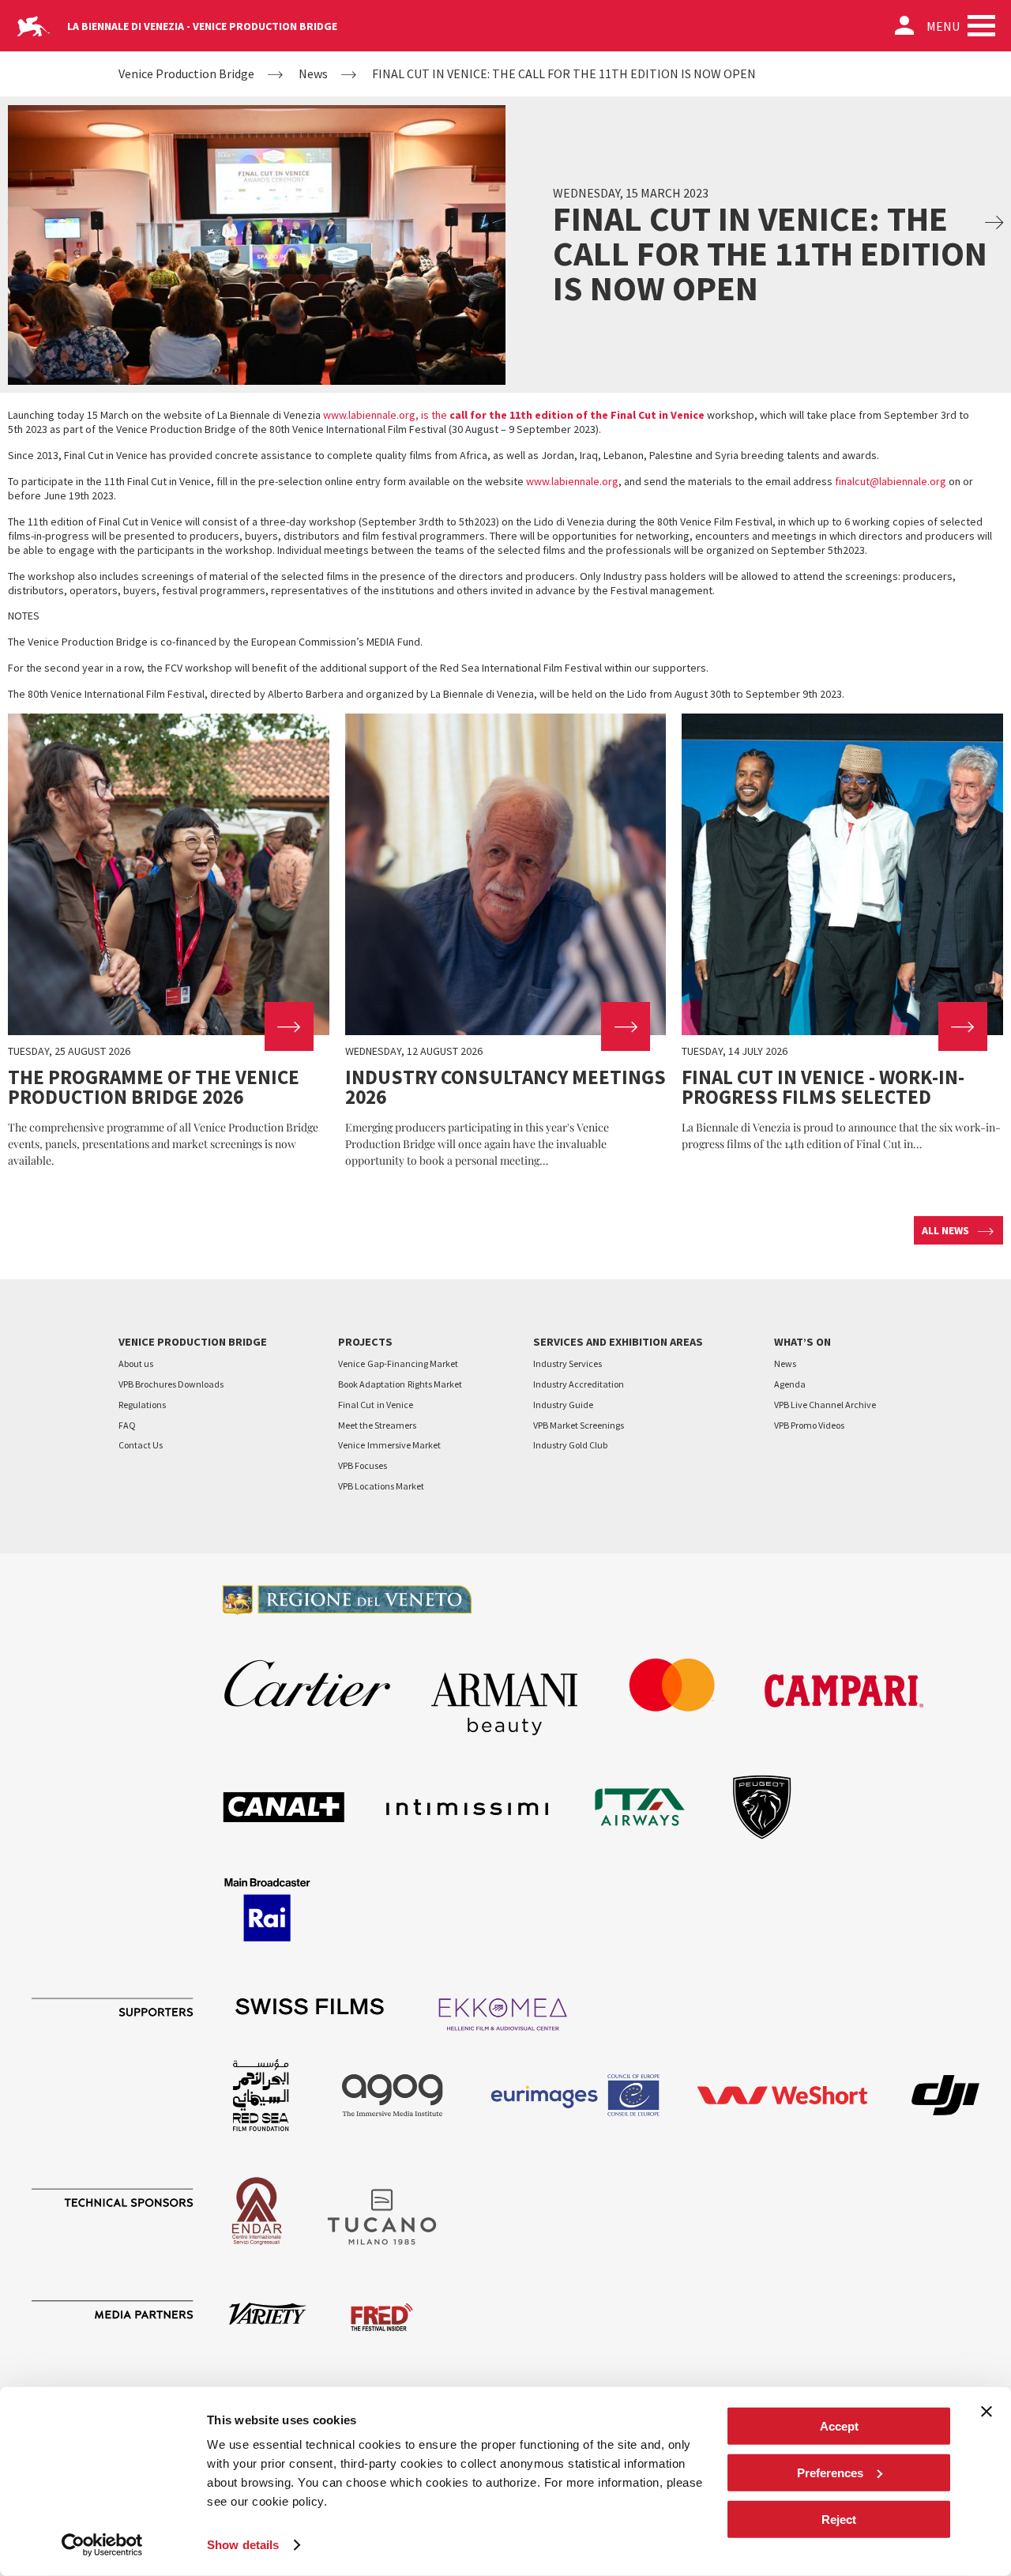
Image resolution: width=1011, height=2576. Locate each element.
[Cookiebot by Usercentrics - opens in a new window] (102, 2545)
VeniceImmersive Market (389, 1445)
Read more (169, 941)
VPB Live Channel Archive (825, 1405)
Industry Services (568, 1363)
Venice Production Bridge (186, 74)
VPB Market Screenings (579, 1425)
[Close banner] (987, 2412)
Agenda (790, 1384)
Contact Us (141, 1445)
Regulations (142, 1405)
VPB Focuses (363, 1465)
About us (136, 1363)
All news (945, 1230)
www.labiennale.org (572, 481)
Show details (243, 2545)
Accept (839, 2426)
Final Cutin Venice (376, 1405)
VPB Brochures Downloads (171, 1384)
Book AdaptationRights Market (400, 1384)
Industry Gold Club (570, 1445)
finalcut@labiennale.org (891, 481)
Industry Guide (563, 1405)
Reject (839, 2519)
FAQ (127, 1425)
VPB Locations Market (381, 1486)
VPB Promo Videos (809, 1425)
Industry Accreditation (579, 1384)
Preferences (830, 2473)
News (313, 74)
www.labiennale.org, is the (385, 415)
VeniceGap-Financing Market (398, 1363)
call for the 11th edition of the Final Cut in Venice (576, 415)
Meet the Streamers (377, 1425)
